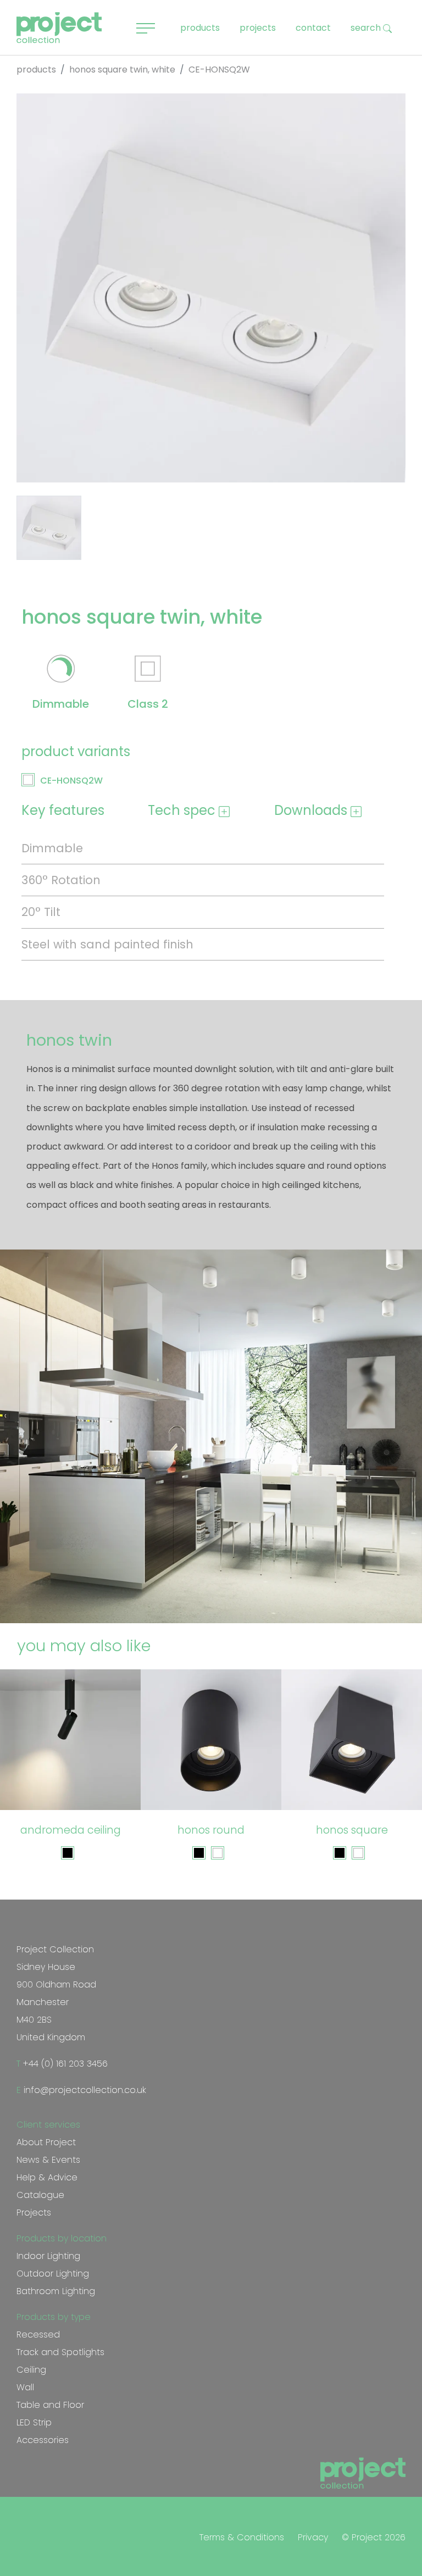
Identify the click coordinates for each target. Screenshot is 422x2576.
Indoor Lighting (48, 2256)
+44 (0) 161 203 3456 (64, 2064)
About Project (46, 2142)
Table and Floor (50, 2405)
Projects (34, 2213)
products (200, 28)
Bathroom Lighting (56, 2291)
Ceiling (31, 2370)
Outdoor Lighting (53, 2274)
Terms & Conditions (242, 2537)
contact (313, 28)
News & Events (48, 2160)
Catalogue (40, 2195)
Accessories (43, 2440)
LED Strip (34, 2422)
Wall (25, 2387)
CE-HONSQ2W (71, 781)
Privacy (313, 2537)
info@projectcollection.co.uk (84, 2090)
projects (258, 28)
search (367, 28)
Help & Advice (47, 2177)
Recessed (38, 2334)
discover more (76, 1789)
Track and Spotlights (60, 2352)
